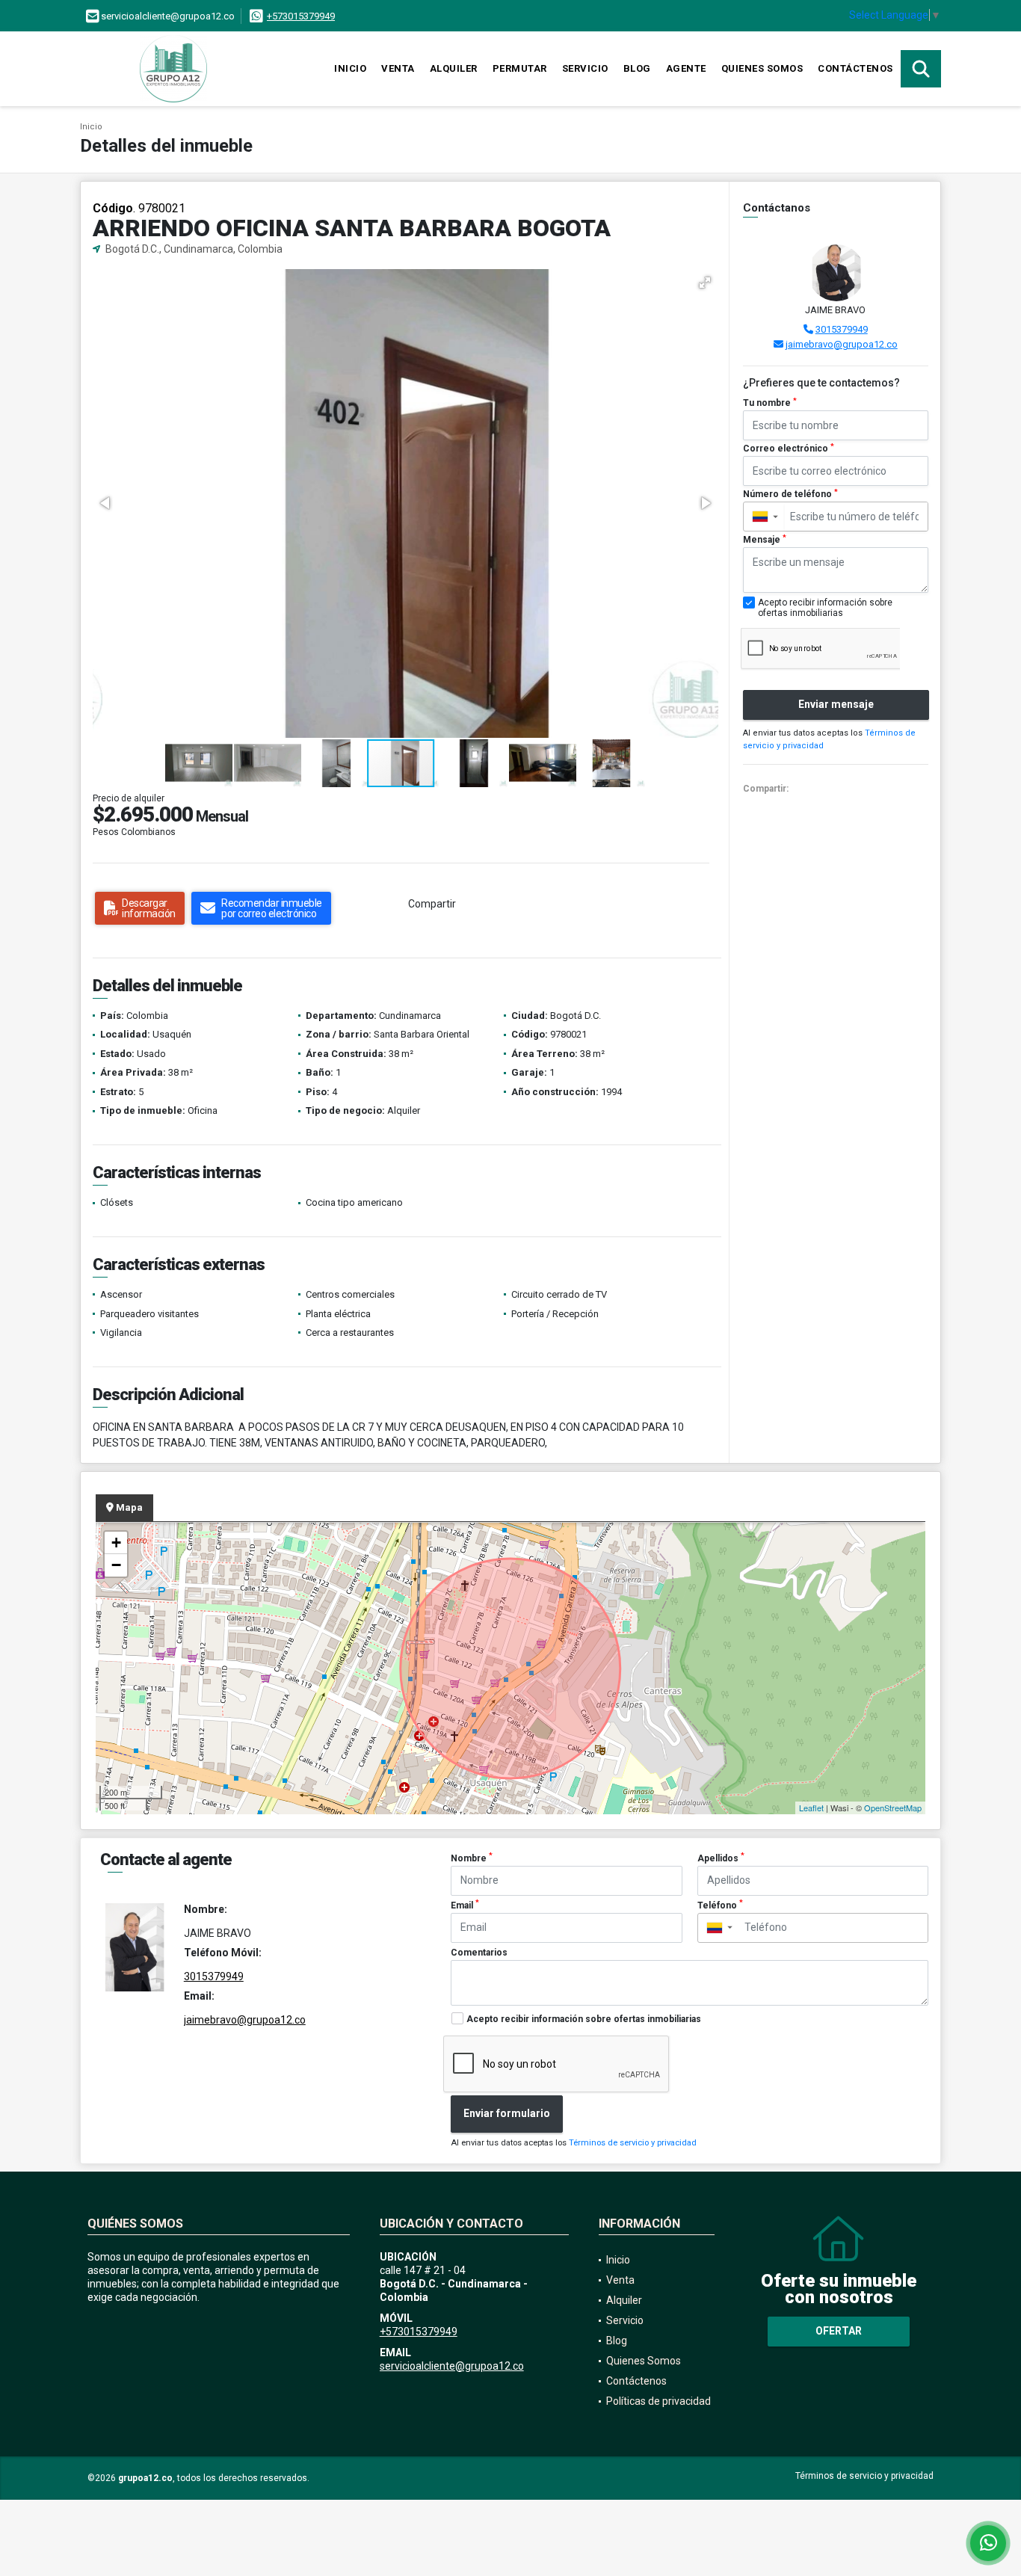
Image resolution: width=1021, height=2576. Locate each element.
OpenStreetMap (893, 1808)
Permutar (520, 68)
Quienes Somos (762, 68)
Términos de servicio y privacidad (633, 2143)
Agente (686, 68)
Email (465, 1905)
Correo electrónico (789, 449)
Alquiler (454, 68)
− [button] (116, 1565)
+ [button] (116, 1543)
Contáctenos (855, 68)
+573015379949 (301, 16)
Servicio (585, 68)
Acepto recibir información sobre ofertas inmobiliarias (584, 2019)
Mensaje (765, 540)
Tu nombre (770, 403)
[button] (705, 283)
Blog (637, 68)
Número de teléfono (790, 494)
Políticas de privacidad (658, 2401)
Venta (398, 68)
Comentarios (479, 1953)
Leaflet (811, 1808)
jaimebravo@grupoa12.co (842, 344)
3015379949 (842, 329)
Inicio (350, 68)
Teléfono (720, 1905)
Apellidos (721, 1858)
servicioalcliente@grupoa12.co (452, 2366)
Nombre (472, 1858)
